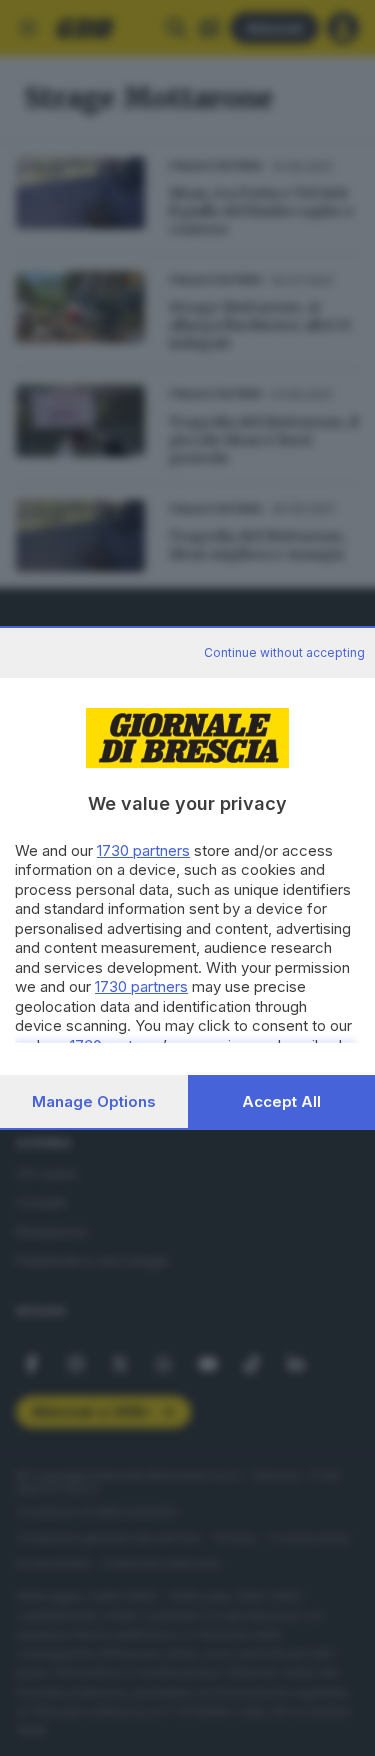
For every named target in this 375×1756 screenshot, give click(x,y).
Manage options (94, 1101)
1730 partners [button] (143, 850)
